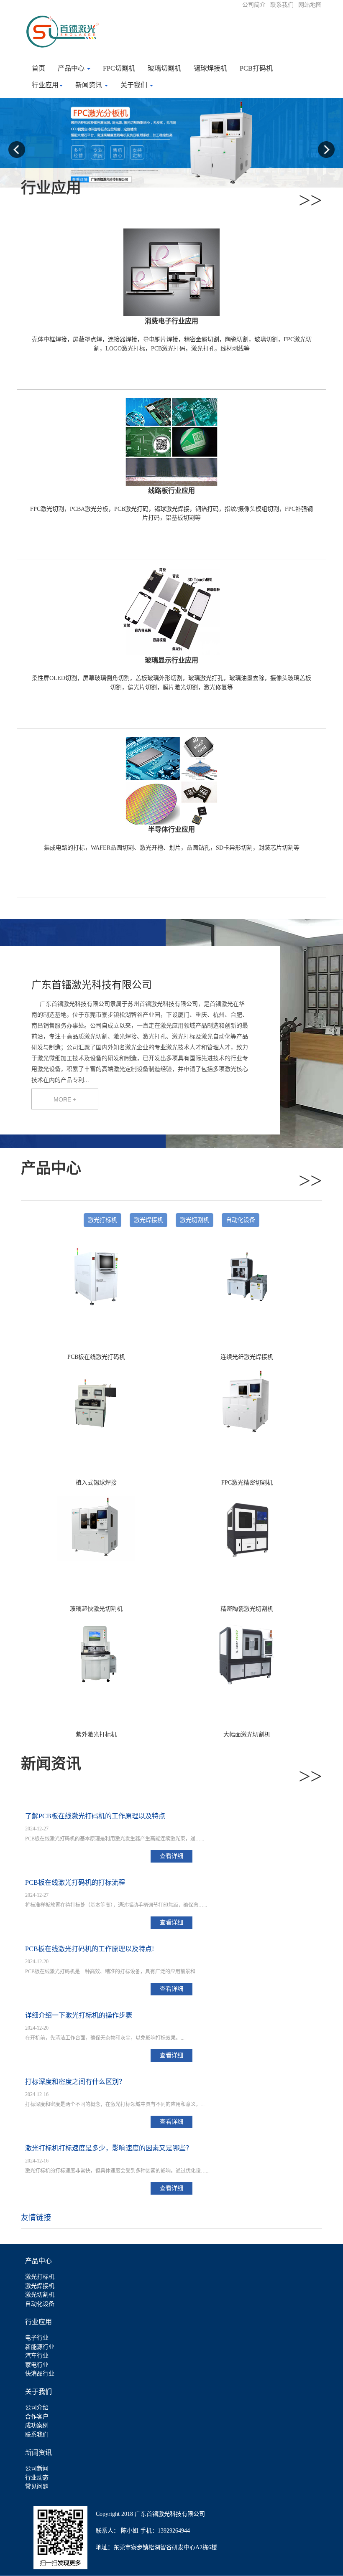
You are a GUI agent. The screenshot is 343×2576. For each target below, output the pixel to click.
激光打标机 (102, 1220)
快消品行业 (40, 2374)
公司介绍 (37, 2407)
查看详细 (171, 1856)
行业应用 (45, 85)
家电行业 (37, 2365)
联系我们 (37, 2435)
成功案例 (37, 2425)
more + (65, 1099)
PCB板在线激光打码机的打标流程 (75, 1882)
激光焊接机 (148, 1220)
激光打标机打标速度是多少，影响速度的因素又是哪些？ (109, 2148)
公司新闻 (37, 2468)
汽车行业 (37, 2356)
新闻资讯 (90, 85)
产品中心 (72, 68)
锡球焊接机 (210, 68)
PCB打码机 (256, 68)
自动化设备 (241, 1220)
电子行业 (37, 2338)
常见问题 (37, 2486)
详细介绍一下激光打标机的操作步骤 (79, 2015)
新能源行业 (40, 2347)
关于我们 (135, 85)
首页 (38, 68)
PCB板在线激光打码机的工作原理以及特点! (90, 1949)
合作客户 (37, 2417)
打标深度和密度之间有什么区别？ (75, 2082)
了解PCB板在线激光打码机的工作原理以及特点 (95, 1816)
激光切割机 (195, 1220)
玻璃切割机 (164, 68)
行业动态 (37, 2478)
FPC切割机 (119, 68)
